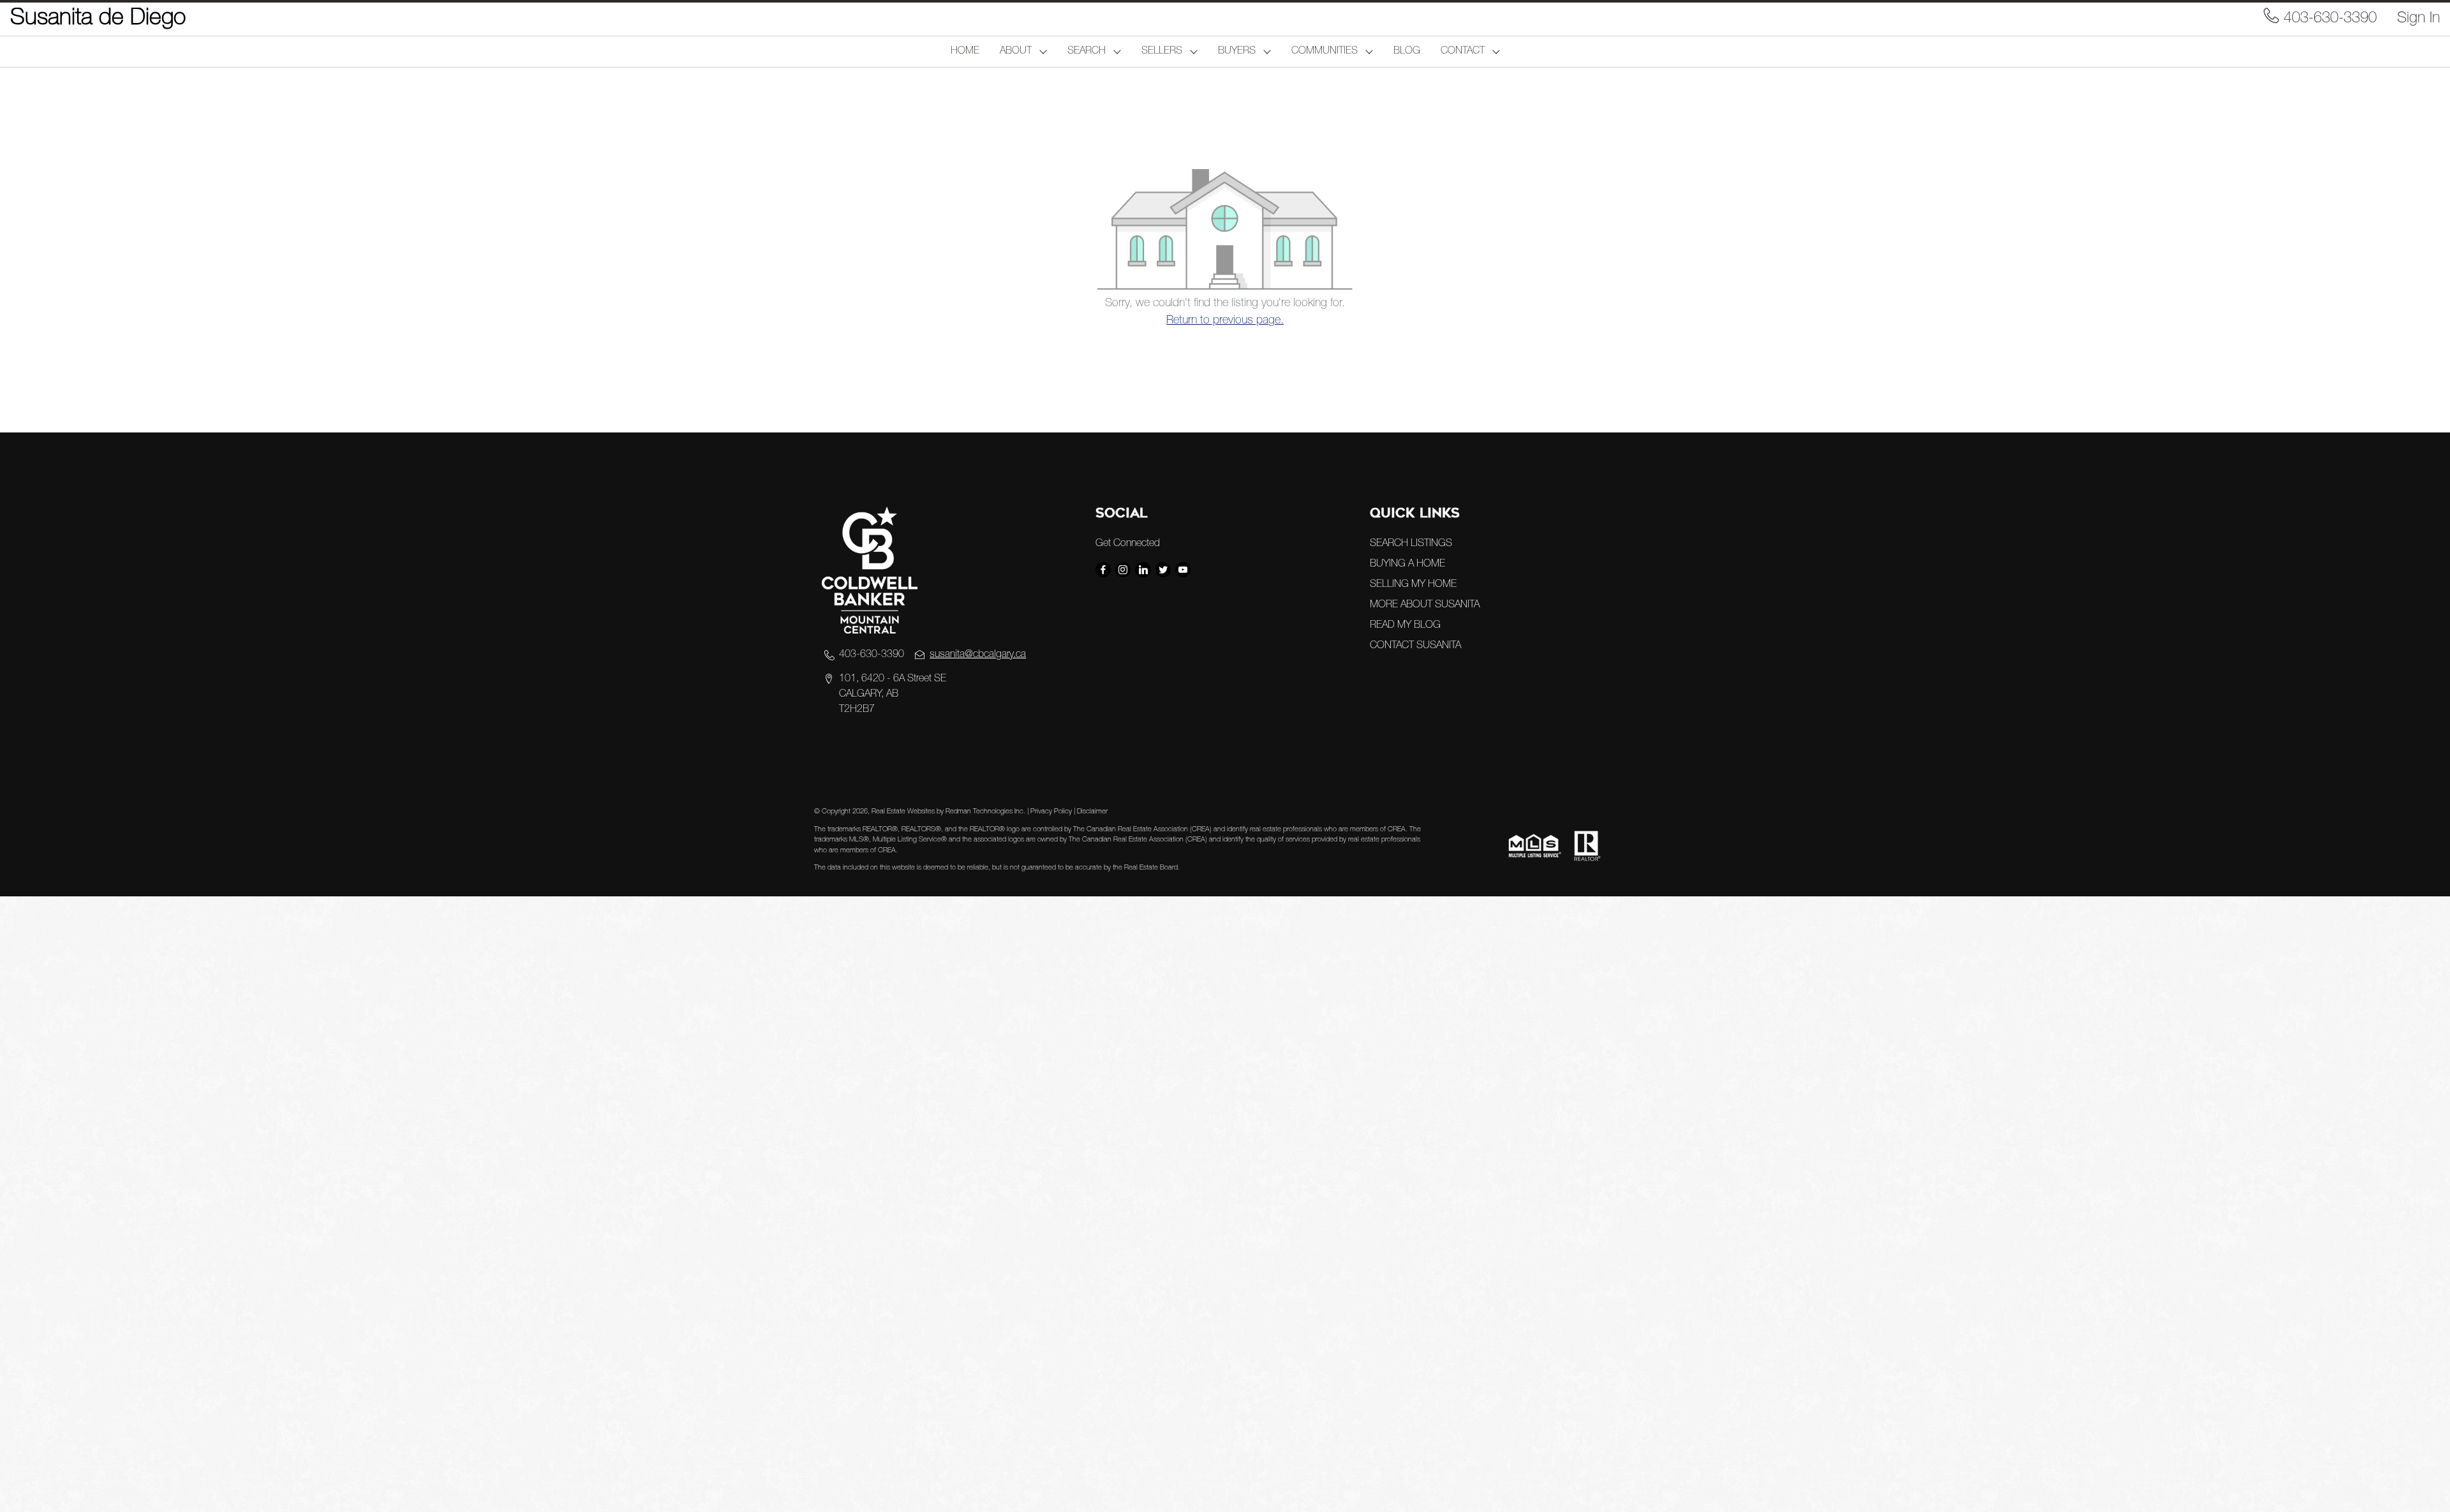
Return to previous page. (1225, 321)
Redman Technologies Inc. (986, 812)
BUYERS (1237, 52)
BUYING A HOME (1407, 565)
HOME (965, 52)
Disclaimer (1092, 812)
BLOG (1407, 52)
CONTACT (1463, 52)
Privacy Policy (1051, 812)
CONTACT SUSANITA (1415, 646)
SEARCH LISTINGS (1411, 544)
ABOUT (1016, 52)
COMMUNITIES (1325, 52)
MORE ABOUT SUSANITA (1425, 605)
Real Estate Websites (904, 812)
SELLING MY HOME (1413, 585)
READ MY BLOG (1405, 626)
